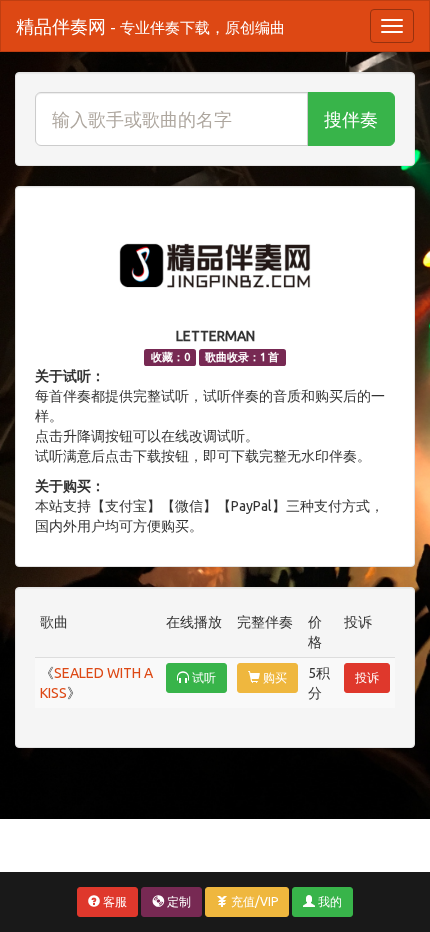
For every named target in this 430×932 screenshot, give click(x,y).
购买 (273, 677)
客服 (113, 901)
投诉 (367, 677)
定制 (177, 901)
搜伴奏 (351, 119)
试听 (202, 677)
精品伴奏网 (150, 26)
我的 (328, 901)
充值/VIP (253, 901)
